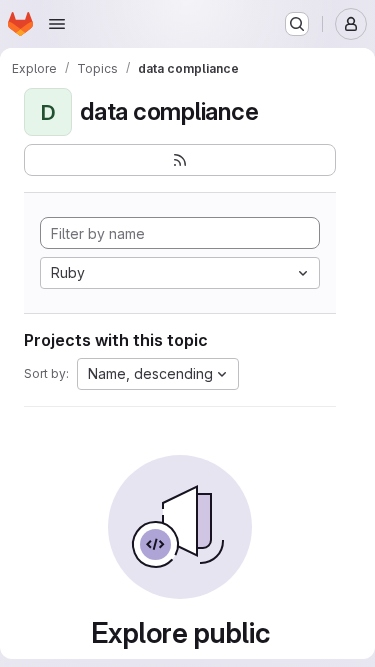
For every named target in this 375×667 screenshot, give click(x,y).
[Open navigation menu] (57, 24)
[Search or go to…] (297, 24)
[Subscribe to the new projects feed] (180, 160)
